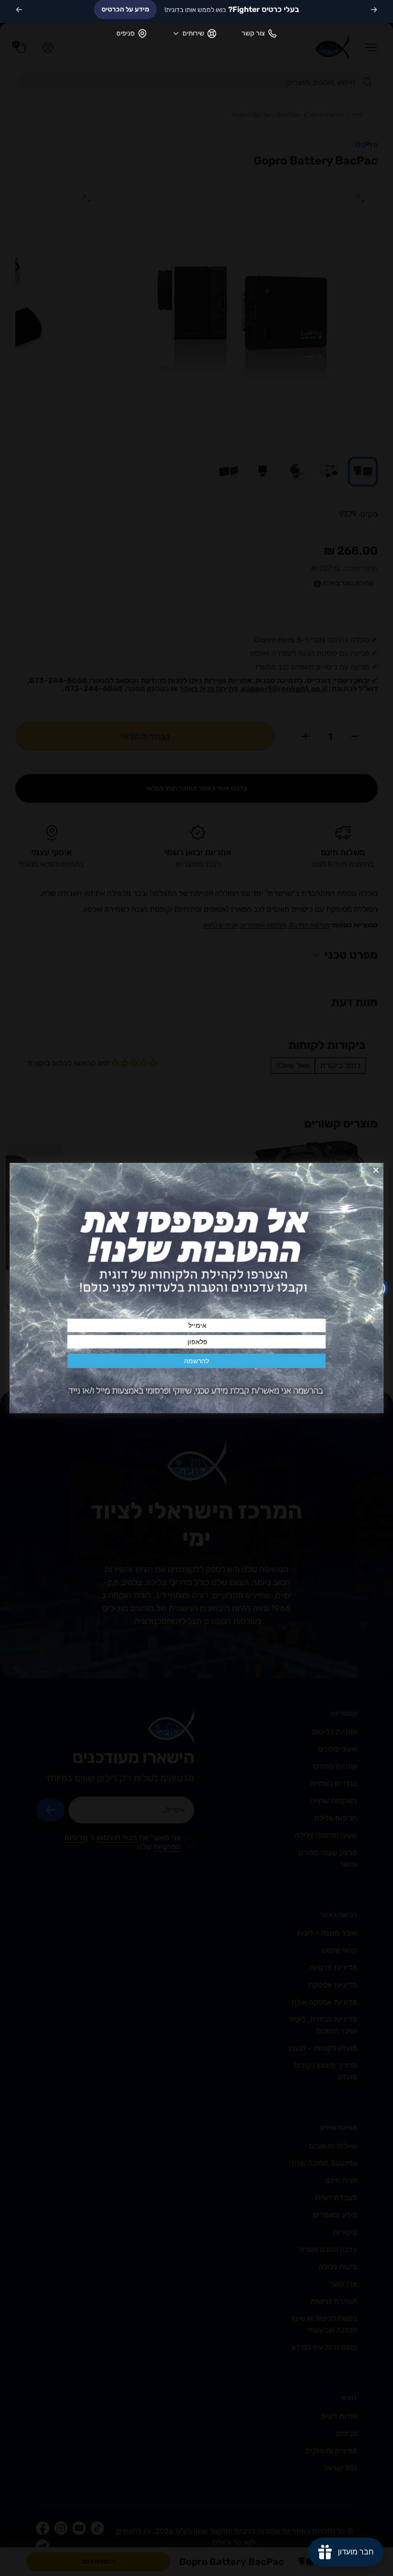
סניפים (126, 33)
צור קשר (253, 33)
